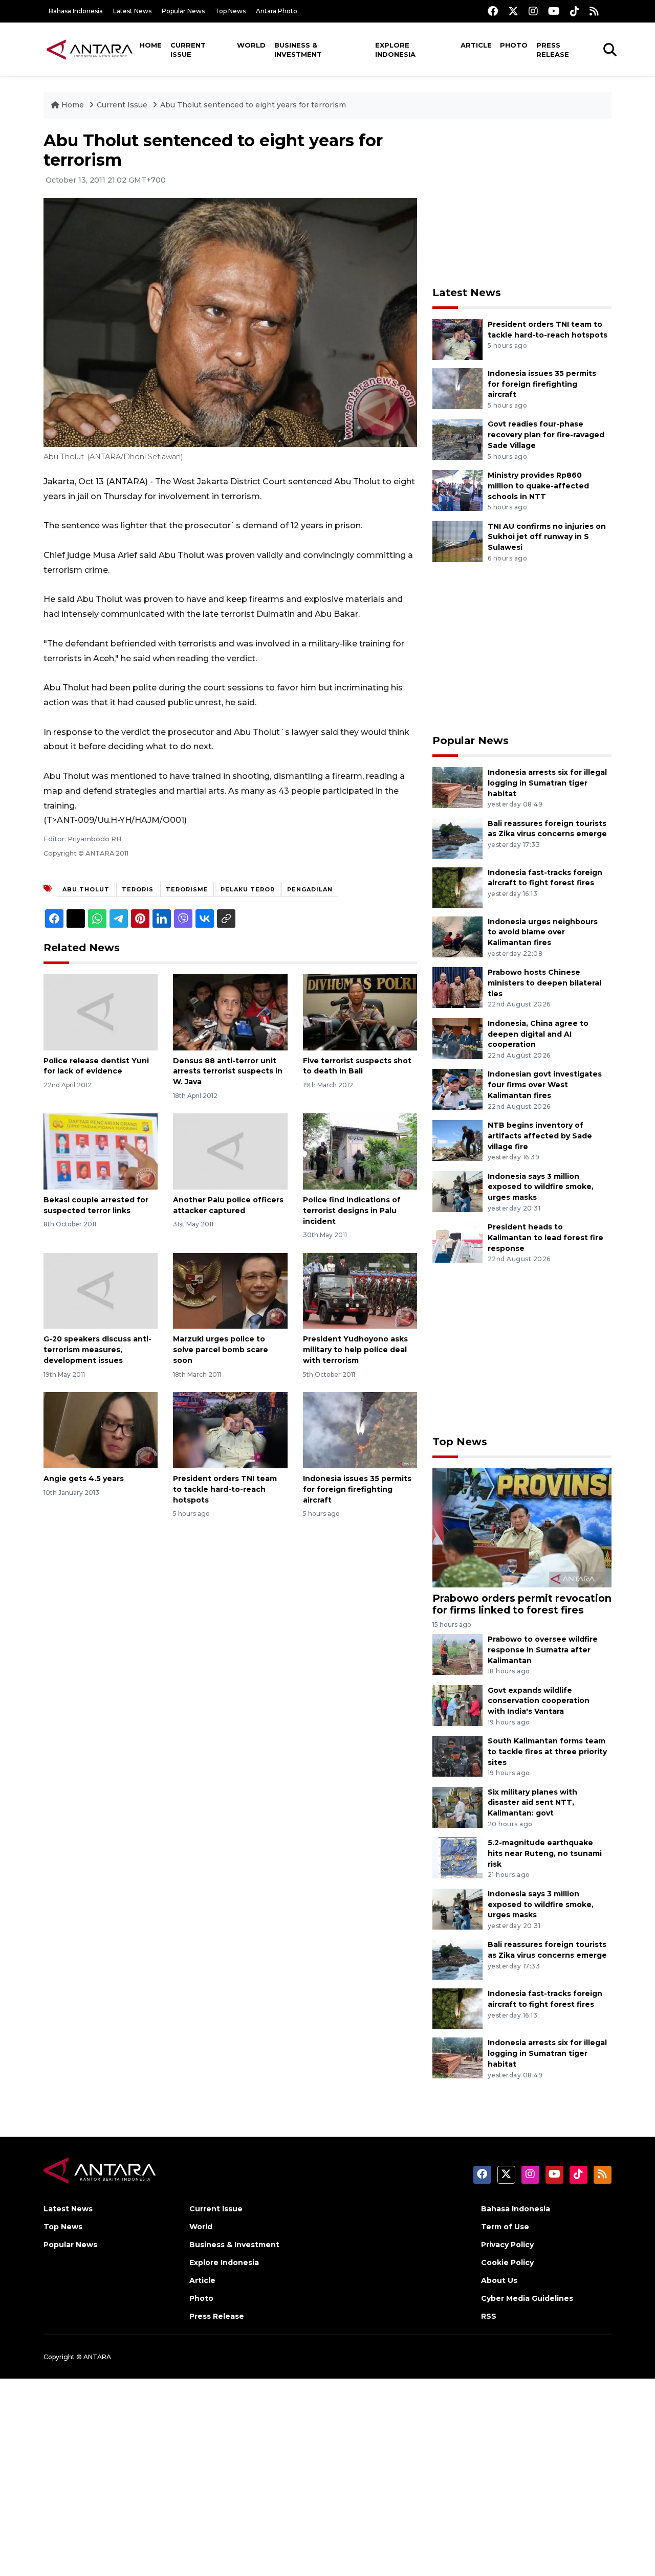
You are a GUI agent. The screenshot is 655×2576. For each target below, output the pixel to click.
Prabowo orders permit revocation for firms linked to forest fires (522, 1604)
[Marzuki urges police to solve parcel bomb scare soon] (230, 1290)
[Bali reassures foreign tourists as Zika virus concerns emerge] (457, 838)
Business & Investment (298, 50)
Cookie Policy (507, 2263)
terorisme (187, 889)
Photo (514, 45)
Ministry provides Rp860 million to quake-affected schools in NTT (538, 486)
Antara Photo (277, 11)
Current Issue (188, 50)
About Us (499, 2280)
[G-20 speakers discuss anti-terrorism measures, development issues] (101, 1290)
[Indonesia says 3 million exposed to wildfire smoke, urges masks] (457, 1191)
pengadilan (310, 889)
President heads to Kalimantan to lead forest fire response (545, 1238)
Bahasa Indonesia (76, 11)
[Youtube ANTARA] (554, 11)
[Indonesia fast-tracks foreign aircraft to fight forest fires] (457, 887)
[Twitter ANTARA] (513, 11)
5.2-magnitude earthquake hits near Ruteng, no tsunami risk (545, 1853)
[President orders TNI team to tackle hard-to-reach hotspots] (230, 1430)
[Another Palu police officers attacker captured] (230, 1151)
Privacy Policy (507, 2245)
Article (476, 45)
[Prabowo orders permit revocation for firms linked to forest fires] (522, 1527)
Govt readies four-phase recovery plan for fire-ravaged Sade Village (546, 435)
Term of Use (505, 2227)
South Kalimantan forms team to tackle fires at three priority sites (547, 1752)
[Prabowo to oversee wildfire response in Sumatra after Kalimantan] (457, 1654)
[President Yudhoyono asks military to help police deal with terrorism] (360, 1290)
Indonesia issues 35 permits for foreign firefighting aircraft (357, 1489)
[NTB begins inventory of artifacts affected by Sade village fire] (457, 1140)
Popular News (183, 11)
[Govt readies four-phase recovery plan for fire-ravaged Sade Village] (457, 439)
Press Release (553, 50)
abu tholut (86, 889)
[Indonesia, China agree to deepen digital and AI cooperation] (457, 1038)
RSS (489, 2316)
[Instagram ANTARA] (533, 11)
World (251, 45)
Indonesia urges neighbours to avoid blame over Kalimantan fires (543, 932)
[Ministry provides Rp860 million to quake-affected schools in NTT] (457, 490)
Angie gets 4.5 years (84, 1479)
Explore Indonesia (395, 50)
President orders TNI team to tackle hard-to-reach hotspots (225, 1489)
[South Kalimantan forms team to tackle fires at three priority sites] (457, 1755)
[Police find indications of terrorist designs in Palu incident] (360, 1151)
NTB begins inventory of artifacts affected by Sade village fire (540, 1136)
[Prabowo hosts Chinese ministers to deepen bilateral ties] (457, 987)
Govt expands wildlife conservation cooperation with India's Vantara (539, 1701)
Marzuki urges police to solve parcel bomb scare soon (221, 1350)
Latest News (132, 11)
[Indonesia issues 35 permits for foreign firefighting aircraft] (360, 1430)
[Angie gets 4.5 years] (101, 1430)
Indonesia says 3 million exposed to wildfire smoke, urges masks (541, 1187)
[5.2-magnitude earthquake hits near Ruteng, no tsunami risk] (457, 1857)
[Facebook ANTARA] (493, 11)
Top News (230, 11)
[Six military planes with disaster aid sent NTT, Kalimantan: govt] (457, 1807)
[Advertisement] (522, 203)
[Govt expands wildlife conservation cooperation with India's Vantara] (457, 1705)
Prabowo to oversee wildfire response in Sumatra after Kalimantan (543, 1650)
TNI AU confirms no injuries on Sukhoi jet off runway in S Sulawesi (547, 537)
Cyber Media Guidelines (527, 2298)
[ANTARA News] (90, 49)
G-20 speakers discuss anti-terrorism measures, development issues (97, 1350)
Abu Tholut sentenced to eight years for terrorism (253, 105)
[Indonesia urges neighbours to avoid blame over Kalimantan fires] (457, 936)
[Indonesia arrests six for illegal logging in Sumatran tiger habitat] (457, 787)
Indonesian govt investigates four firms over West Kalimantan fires (545, 1085)
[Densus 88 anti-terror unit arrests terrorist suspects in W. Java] (230, 1011)
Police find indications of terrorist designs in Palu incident (352, 1211)
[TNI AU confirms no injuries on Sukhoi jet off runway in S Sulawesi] (457, 541)
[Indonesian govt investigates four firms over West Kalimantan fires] (457, 1089)
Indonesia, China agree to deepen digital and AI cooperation (538, 1034)
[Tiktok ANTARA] (575, 11)
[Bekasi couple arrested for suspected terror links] (101, 1151)
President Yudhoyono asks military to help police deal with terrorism (355, 1350)
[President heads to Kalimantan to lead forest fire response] (457, 1241)
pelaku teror (248, 889)
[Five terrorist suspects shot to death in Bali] (360, 1011)
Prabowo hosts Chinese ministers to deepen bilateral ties (544, 983)
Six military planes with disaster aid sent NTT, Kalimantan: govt (532, 1803)
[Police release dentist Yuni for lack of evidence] (101, 1011)
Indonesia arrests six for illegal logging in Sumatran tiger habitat (547, 783)
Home (151, 45)
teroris (138, 889)
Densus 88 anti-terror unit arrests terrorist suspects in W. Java (228, 1071)
